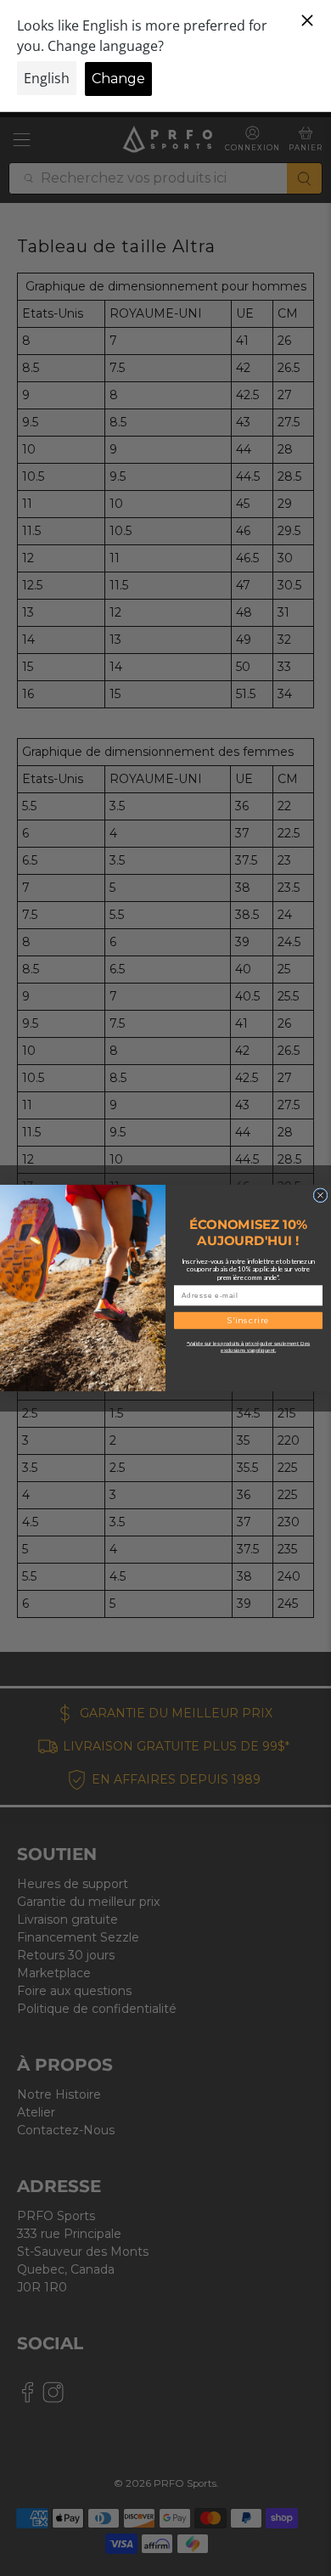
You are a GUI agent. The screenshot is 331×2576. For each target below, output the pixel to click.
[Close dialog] (320, 1195)
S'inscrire (249, 1320)
